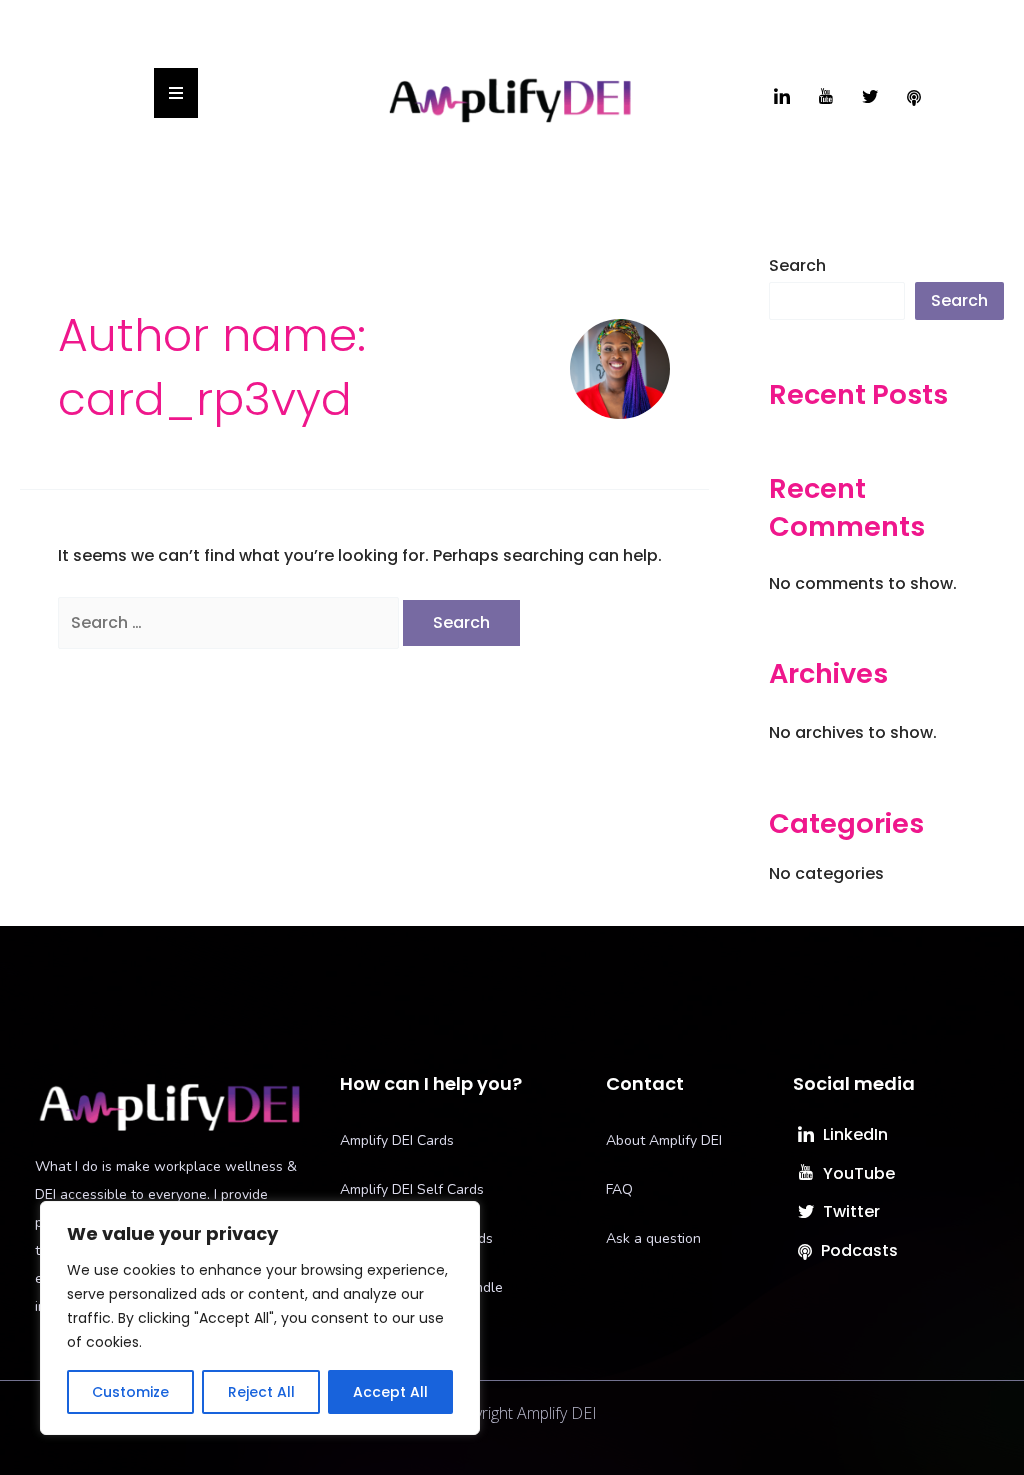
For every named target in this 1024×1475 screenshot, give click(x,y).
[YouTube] (826, 98)
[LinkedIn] (782, 98)
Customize (130, 1392)
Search (797, 265)
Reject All (261, 1392)
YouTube (857, 1173)
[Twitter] (870, 98)
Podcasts (857, 1250)
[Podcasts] (914, 98)
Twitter (849, 1211)
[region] (260, 1318)
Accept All (390, 1392)
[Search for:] (230, 622)
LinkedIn (853, 1134)
